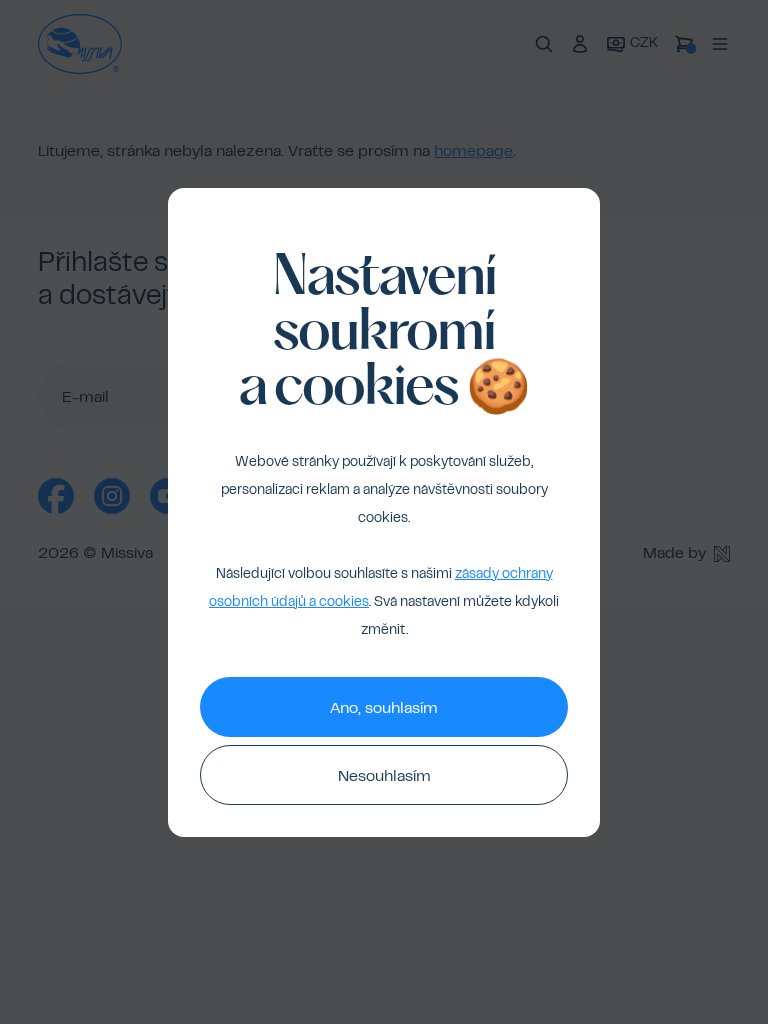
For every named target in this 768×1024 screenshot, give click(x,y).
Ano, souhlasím (384, 709)
